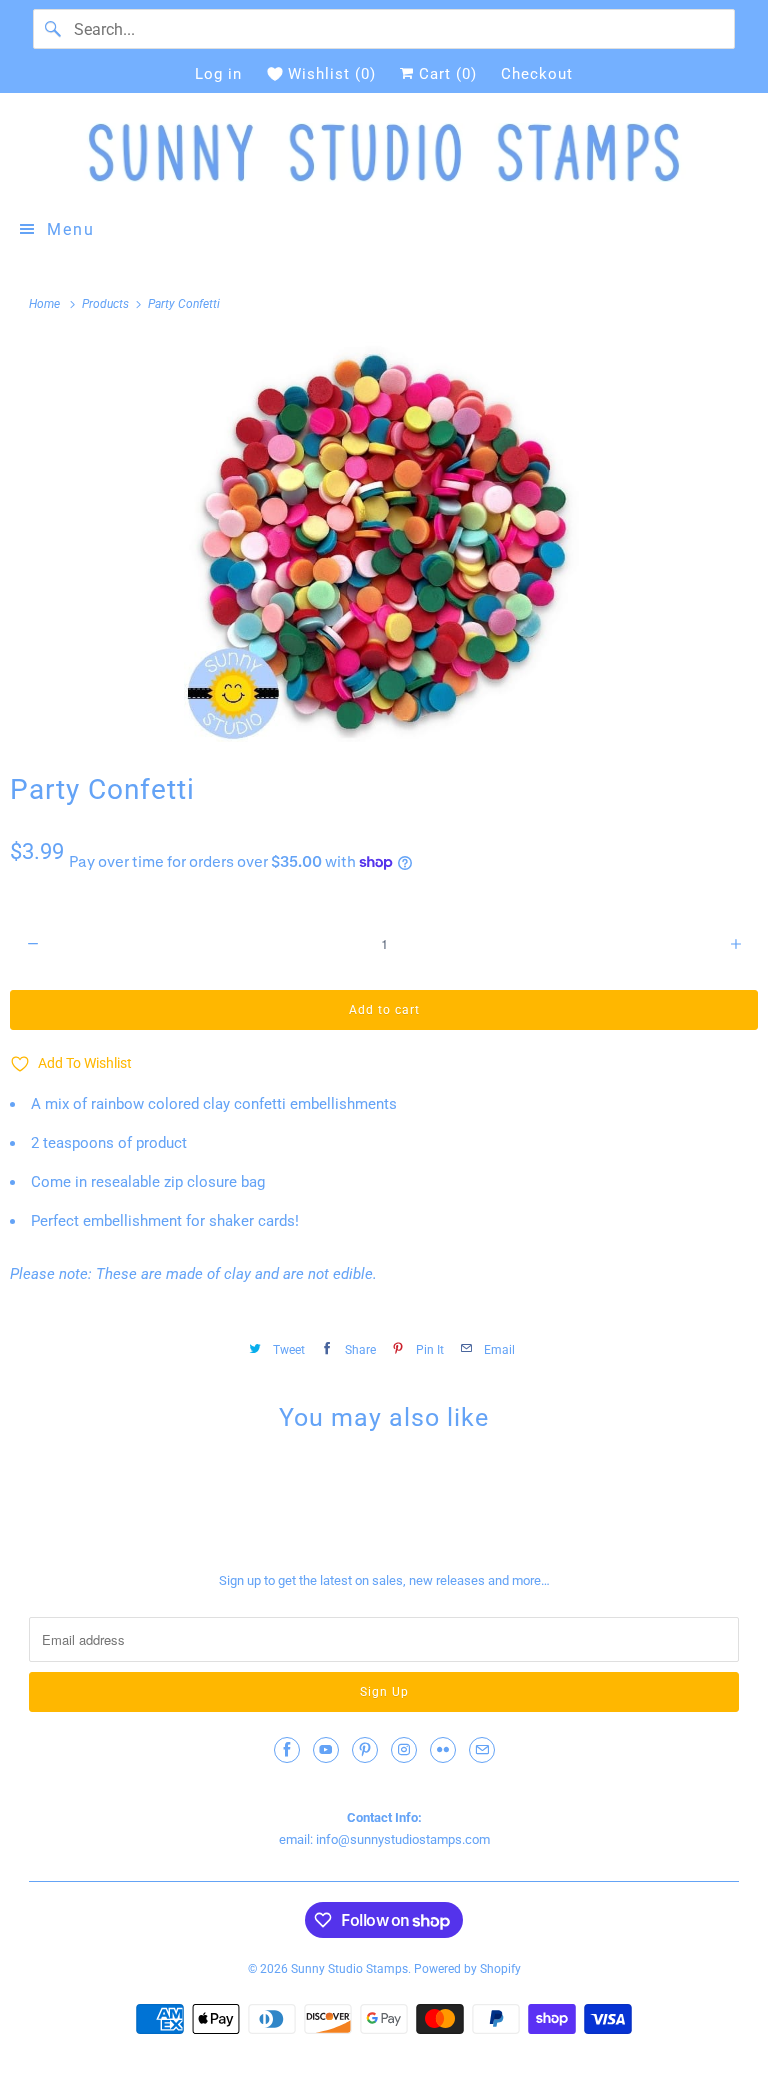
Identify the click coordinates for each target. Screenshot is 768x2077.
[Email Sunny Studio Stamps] (482, 1750)
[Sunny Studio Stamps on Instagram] (404, 1750)
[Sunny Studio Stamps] (384, 152)
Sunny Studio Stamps (349, 1969)
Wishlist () (332, 74)
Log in (218, 74)
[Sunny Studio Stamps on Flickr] (443, 1750)
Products (107, 304)
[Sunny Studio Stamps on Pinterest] (365, 1750)
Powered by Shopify (467, 1969)
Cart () (445, 74)
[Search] (53, 29)
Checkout (537, 74)
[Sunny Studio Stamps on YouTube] (326, 1750)
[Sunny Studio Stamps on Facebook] (287, 1750)
